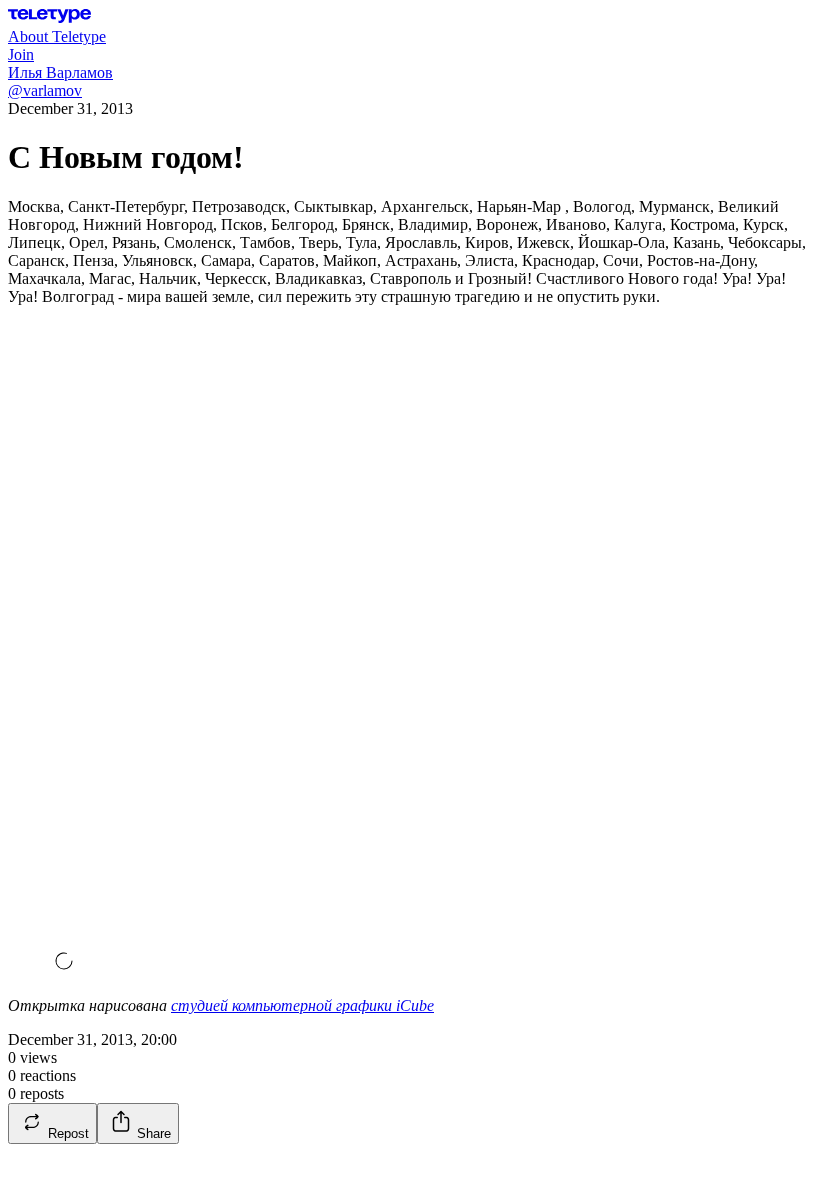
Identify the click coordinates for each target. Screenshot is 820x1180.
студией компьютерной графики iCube (302, 1005)
